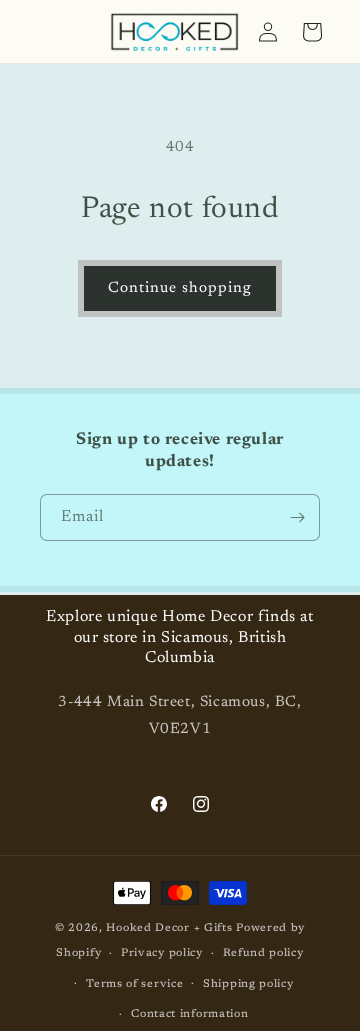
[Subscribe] (297, 517)
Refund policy (263, 953)
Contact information (189, 1014)
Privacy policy (162, 953)
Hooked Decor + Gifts (169, 928)
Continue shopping (180, 288)
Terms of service (134, 984)
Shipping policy (248, 984)
